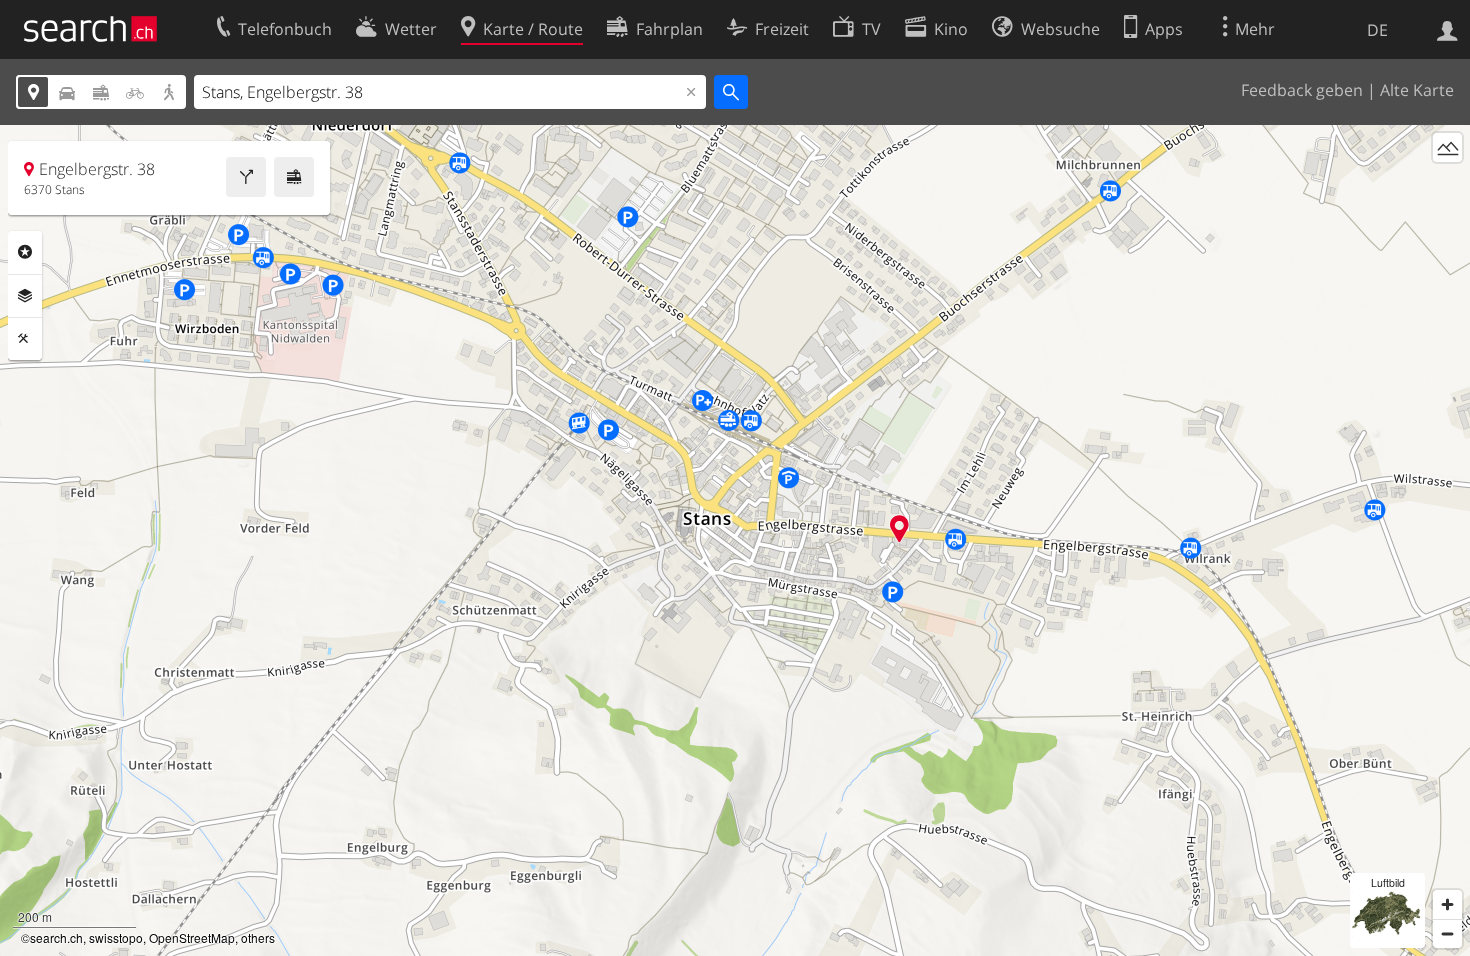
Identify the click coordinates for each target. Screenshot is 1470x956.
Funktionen (25, 339)
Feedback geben (1302, 90)
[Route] (246, 177)
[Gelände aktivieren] (1447, 147)
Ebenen (25, 296)
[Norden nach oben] (1447, 184)
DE (1377, 30)
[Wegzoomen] (1447, 933)
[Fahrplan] (294, 177)
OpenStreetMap (192, 937)
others (258, 937)
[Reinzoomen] (1447, 904)
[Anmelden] (1447, 29)
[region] (735, 540)
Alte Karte (1417, 90)
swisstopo (116, 937)
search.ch (56, 937)
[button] (899, 528)
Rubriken (25, 252)
